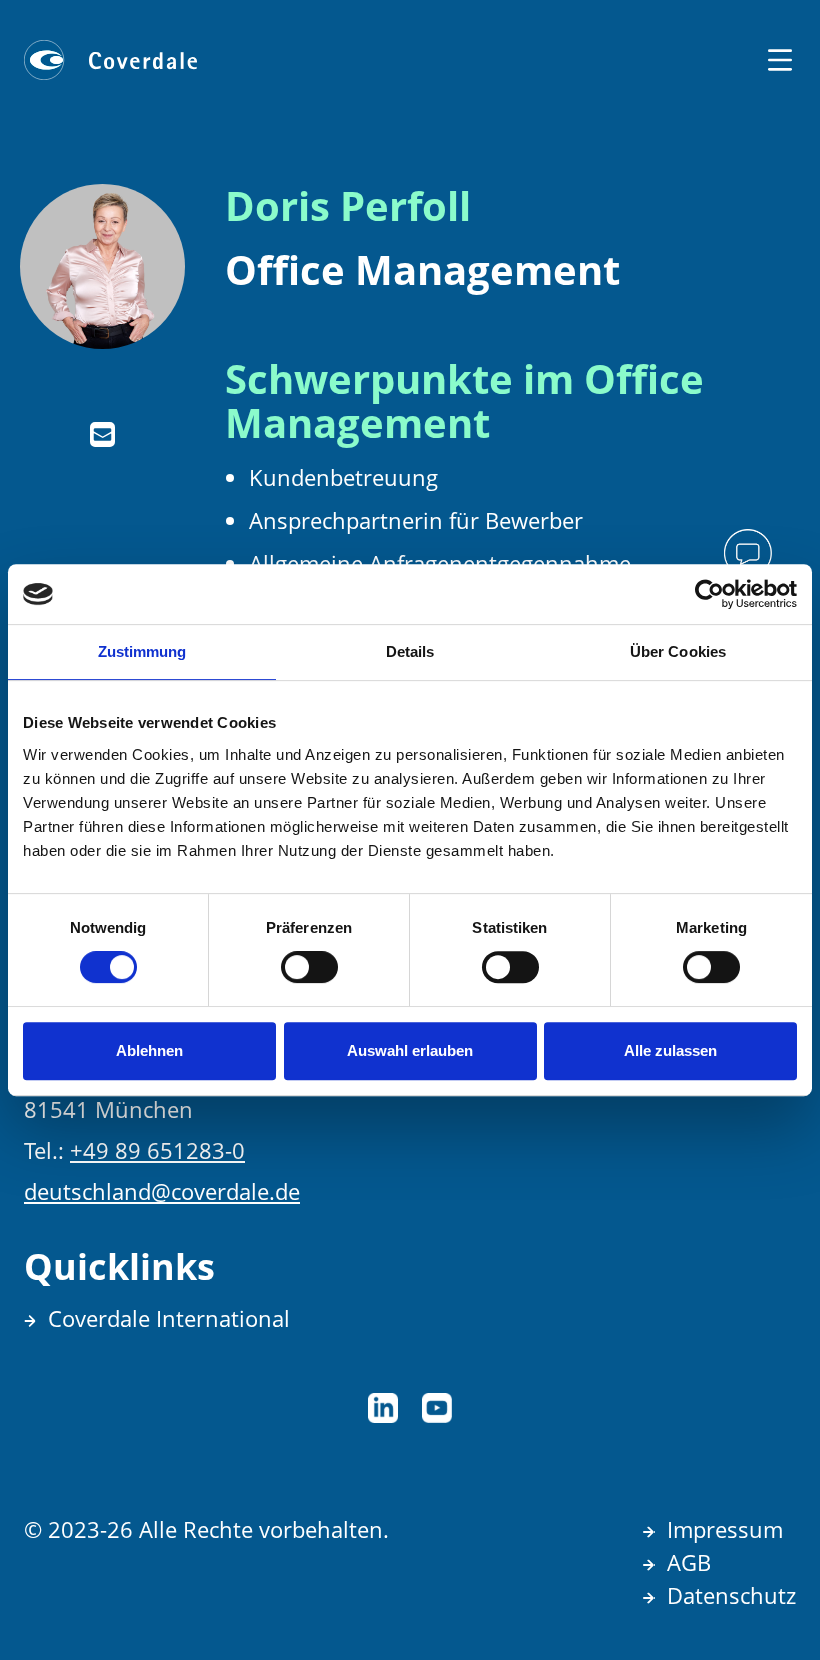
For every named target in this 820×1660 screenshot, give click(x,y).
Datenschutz (731, 1595)
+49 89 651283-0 (157, 1150)
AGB (689, 1562)
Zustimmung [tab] (142, 651)
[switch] (309, 967)
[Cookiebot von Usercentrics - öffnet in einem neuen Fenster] (709, 594)
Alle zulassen (670, 1050)
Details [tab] (410, 651)
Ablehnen (149, 1050)
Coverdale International (169, 1318)
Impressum (725, 1529)
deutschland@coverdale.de (162, 1191)
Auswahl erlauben (410, 1050)
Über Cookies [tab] (678, 651)
